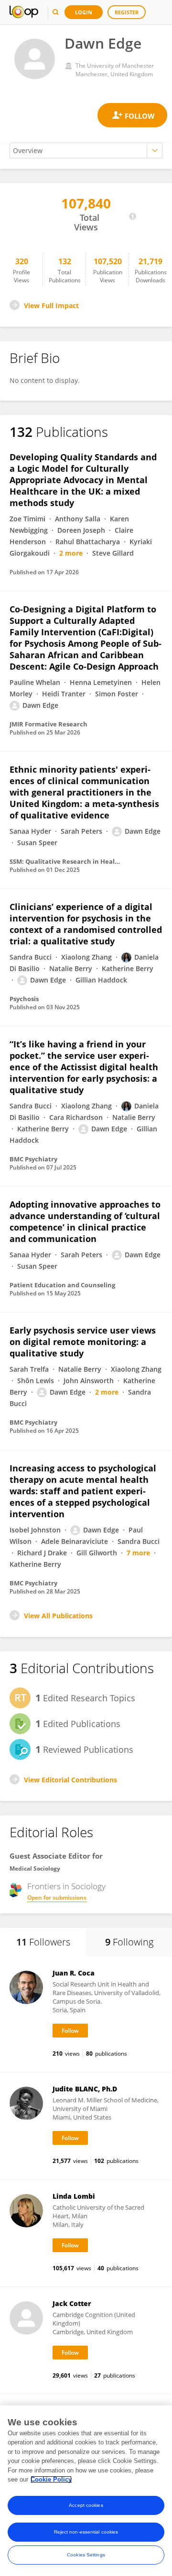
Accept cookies (86, 2505)
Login (84, 12)
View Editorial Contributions (70, 1780)
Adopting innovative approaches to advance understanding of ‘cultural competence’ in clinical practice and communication (85, 1221)
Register (127, 12)
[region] (86, 2491)
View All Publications (58, 1616)
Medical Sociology (35, 1868)
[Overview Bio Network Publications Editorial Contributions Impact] (86, 150)
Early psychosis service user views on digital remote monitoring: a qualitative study (83, 1342)
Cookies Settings (86, 2555)
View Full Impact (51, 305)
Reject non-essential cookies (86, 2532)
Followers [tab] (43, 1942)
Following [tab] (129, 1942)
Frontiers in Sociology (66, 1886)
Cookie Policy (51, 2479)
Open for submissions (57, 1898)
